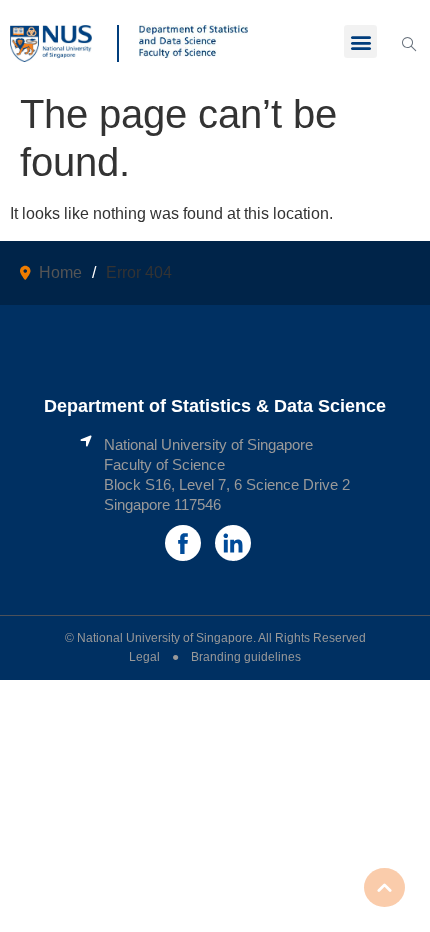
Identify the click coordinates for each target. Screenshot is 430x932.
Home (60, 272)
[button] (360, 41)
